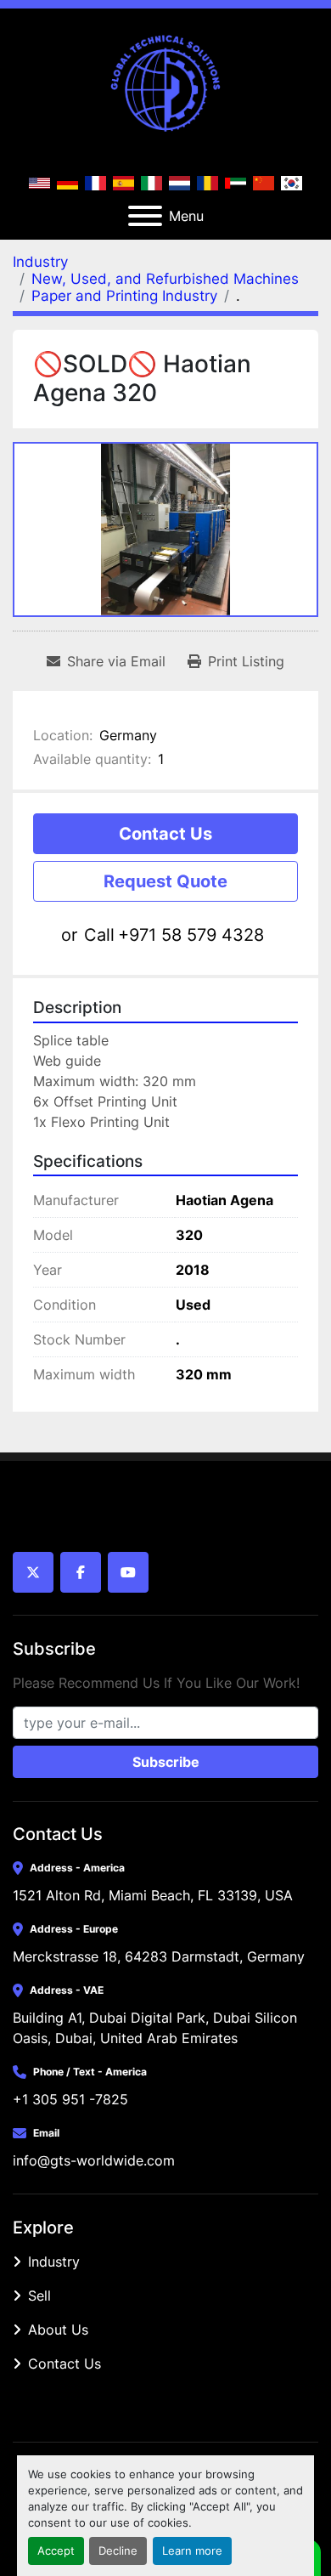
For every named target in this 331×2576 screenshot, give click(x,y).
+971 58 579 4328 (191, 935)
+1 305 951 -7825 (70, 2099)
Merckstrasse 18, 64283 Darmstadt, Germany (159, 1956)
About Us (58, 2330)
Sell (39, 2296)
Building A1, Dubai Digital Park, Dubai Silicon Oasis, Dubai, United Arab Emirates (157, 2028)
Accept (56, 2551)
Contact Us (165, 834)
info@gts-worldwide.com (94, 2160)
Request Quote (165, 881)
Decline (118, 2551)
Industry (54, 2262)
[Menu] (145, 216)
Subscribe (166, 1762)
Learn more (192, 2551)
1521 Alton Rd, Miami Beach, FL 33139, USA (153, 1895)
